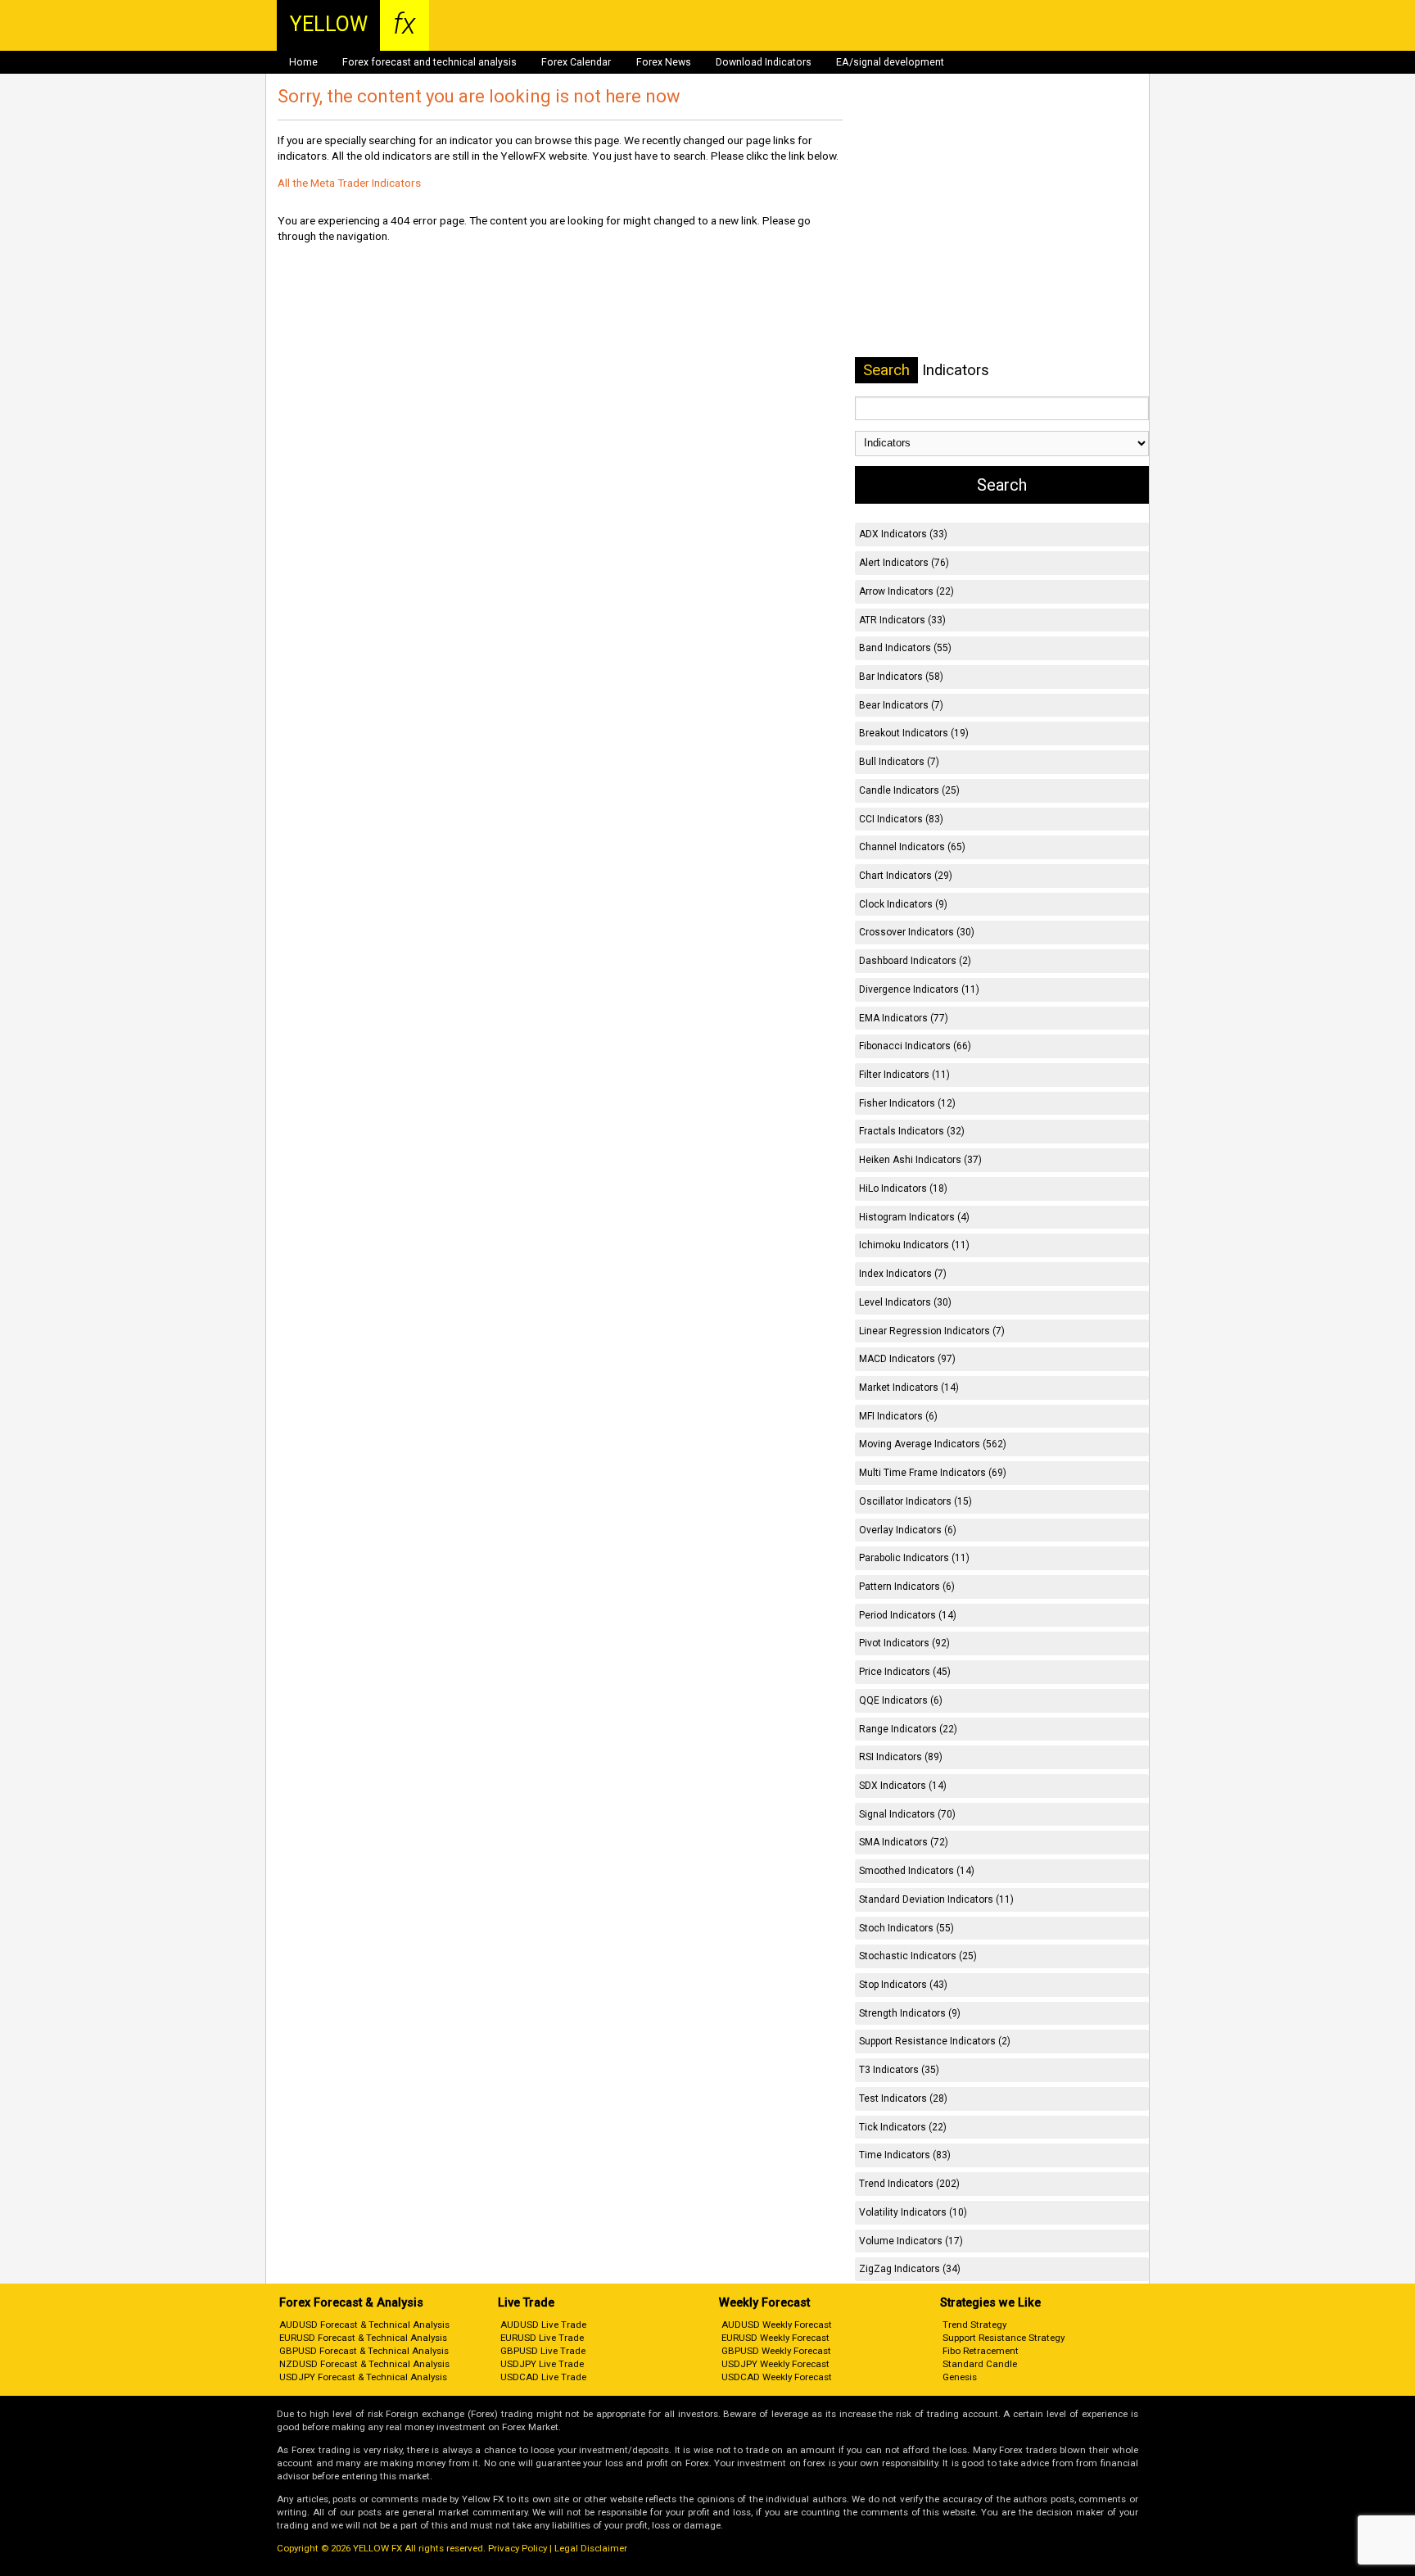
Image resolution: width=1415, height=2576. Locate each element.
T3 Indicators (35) (899, 2070)
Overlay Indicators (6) (908, 1530)
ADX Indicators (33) (903, 534)
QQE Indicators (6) (901, 1700)
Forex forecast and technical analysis (429, 62)
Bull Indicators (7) (899, 762)
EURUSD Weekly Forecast (775, 2338)
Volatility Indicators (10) (913, 2212)
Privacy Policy (518, 2548)
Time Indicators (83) (905, 2155)
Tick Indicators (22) (903, 2127)
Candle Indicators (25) (909, 790)
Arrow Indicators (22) (906, 591)
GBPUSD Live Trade (543, 2351)
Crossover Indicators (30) (917, 932)
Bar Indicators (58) (901, 677)
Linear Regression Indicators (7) (932, 1331)
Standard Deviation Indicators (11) (936, 1899)
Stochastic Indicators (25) (918, 1956)
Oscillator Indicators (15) (915, 1501)
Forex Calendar (576, 62)
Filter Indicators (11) (904, 1075)
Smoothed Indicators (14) (917, 1871)
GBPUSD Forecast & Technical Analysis (364, 2351)
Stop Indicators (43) (903, 1985)
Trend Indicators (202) (909, 2184)
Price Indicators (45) (905, 1672)
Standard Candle (980, 2364)
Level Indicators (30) (905, 1302)
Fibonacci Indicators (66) (915, 1046)
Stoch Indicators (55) (906, 1928)
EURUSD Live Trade (542, 2338)
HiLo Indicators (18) (903, 1188)
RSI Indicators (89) (901, 1757)
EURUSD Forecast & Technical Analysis (363, 2338)
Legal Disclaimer (591, 2548)
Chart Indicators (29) (906, 876)
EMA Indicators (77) (904, 1018)
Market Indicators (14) (909, 1388)
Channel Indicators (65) (912, 847)
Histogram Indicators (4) (914, 1217)
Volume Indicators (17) (911, 2241)
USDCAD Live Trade (543, 2377)
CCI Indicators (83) (901, 819)
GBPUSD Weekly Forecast (776, 2351)
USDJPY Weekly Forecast (775, 2364)
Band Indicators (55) (905, 648)
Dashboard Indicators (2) (915, 961)
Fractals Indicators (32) (912, 1131)
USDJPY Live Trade (542, 2364)
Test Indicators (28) (903, 2098)
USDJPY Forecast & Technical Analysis (363, 2377)
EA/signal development (890, 62)
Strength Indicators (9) (910, 2013)
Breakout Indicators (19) (914, 733)
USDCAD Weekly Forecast (777, 2377)
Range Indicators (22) (908, 1729)
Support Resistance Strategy (1004, 2338)
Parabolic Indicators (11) (914, 1558)
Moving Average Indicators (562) (933, 1444)
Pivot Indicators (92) (904, 1643)
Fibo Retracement (981, 2351)
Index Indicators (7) (903, 1274)
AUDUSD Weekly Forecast (777, 2325)
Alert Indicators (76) (904, 563)
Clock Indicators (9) (903, 904)
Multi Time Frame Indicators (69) (933, 1473)
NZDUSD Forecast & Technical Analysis (364, 2364)
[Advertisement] (1001, 212)
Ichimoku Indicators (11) (914, 1245)
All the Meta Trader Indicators (349, 183)
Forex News (664, 62)
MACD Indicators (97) (907, 1359)
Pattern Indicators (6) (907, 1587)
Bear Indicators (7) (901, 705)
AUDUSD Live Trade (543, 2325)
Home (303, 62)
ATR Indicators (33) (902, 620)
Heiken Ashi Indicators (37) (920, 1160)
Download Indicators (764, 62)
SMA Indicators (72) (904, 1842)
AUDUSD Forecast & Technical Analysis (364, 2325)
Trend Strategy (974, 2325)
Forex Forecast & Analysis (351, 2303)
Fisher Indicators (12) (907, 1103)
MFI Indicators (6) (898, 1416)
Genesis (960, 2377)
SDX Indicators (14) (903, 1786)
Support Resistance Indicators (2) (935, 2041)
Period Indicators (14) (908, 1615)
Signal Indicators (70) (907, 1814)
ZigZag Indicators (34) (910, 2269)
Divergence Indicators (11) (919, 989)
